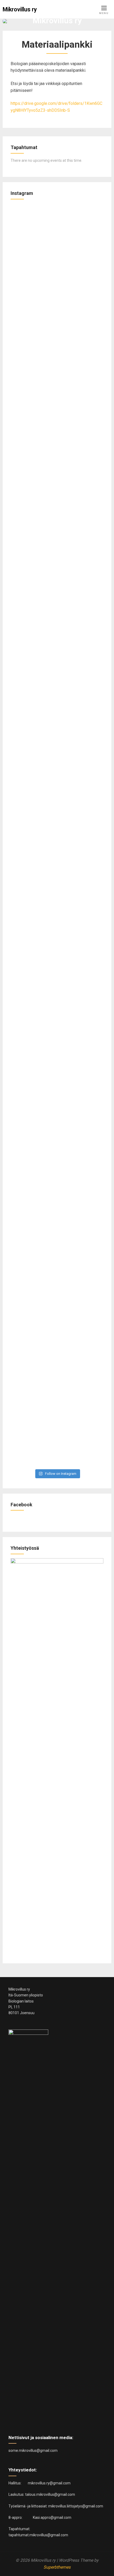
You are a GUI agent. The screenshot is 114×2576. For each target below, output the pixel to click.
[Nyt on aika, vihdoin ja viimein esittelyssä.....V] (81, 1352)
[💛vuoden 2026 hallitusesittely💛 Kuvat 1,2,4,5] (33, 1252)
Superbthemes (57, 2567)
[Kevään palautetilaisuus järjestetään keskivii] (81, 275)
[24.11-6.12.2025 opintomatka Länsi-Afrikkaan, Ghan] (33, 967)
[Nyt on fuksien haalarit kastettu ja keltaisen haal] (81, 428)
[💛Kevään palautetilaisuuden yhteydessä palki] (33, 265)
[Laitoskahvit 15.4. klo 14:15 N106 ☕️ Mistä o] (81, 1130)
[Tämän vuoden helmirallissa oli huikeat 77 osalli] (33, 1130)
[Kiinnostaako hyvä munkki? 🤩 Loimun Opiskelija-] (81, 725)
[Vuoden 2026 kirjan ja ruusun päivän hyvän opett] (33, 394)
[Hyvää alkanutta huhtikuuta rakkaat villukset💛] (81, 981)
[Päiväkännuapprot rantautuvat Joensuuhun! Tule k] (33, 670)
